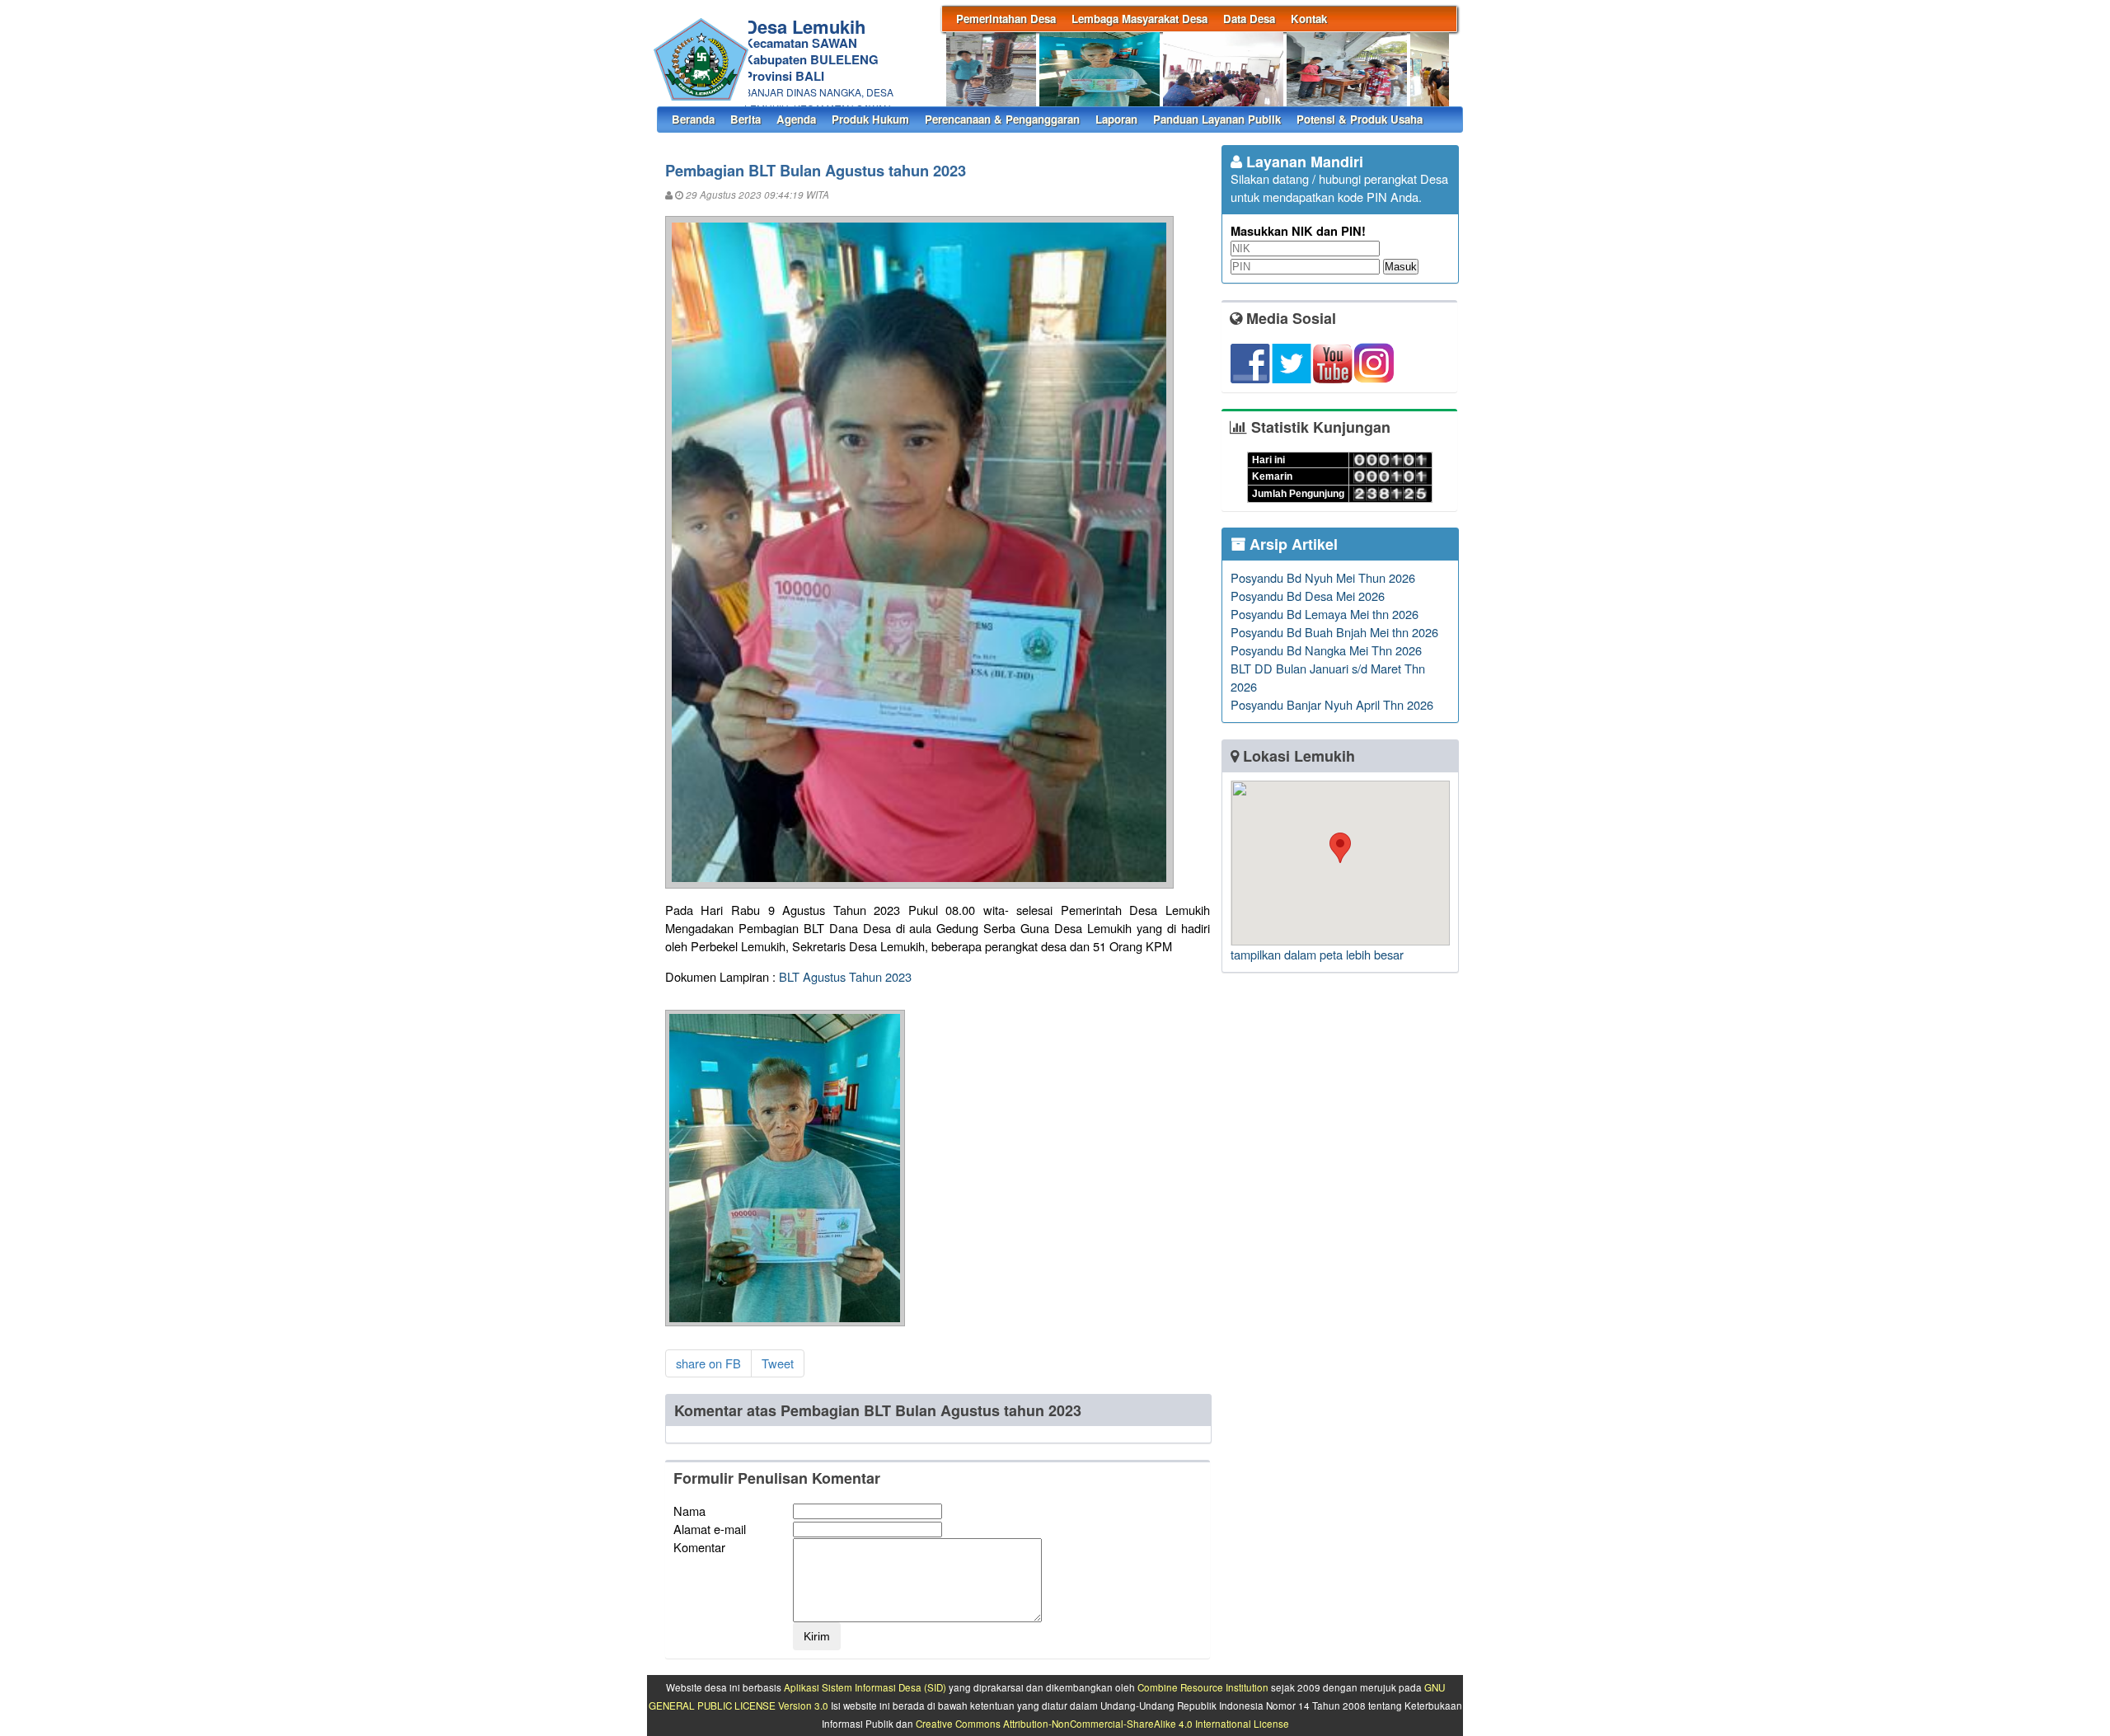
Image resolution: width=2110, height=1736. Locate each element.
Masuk (1401, 267)
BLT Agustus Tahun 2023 (845, 976)
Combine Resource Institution (1203, 1687)
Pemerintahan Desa (1006, 19)
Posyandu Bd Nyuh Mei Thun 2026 (1323, 577)
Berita (746, 119)
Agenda (796, 119)
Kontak (1309, 19)
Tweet (778, 1363)
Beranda (693, 119)
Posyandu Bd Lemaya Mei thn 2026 (1325, 614)
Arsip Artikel (1292, 544)
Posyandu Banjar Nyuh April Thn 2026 (1332, 704)
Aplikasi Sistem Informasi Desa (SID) (865, 1687)
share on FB (708, 1363)
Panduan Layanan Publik (1217, 119)
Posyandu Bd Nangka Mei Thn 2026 (1326, 650)
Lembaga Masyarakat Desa (1139, 19)
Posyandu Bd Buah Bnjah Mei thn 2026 (1334, 632)
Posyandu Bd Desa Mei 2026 (1308, 596)
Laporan (1116, 119)
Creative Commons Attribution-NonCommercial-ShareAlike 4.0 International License (1102, 1724)
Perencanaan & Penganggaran (1002, 119)
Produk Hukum (870, 119)
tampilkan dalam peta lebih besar (1317, 954)
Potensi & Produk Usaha (1360, 119)
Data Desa (1249, 19)
